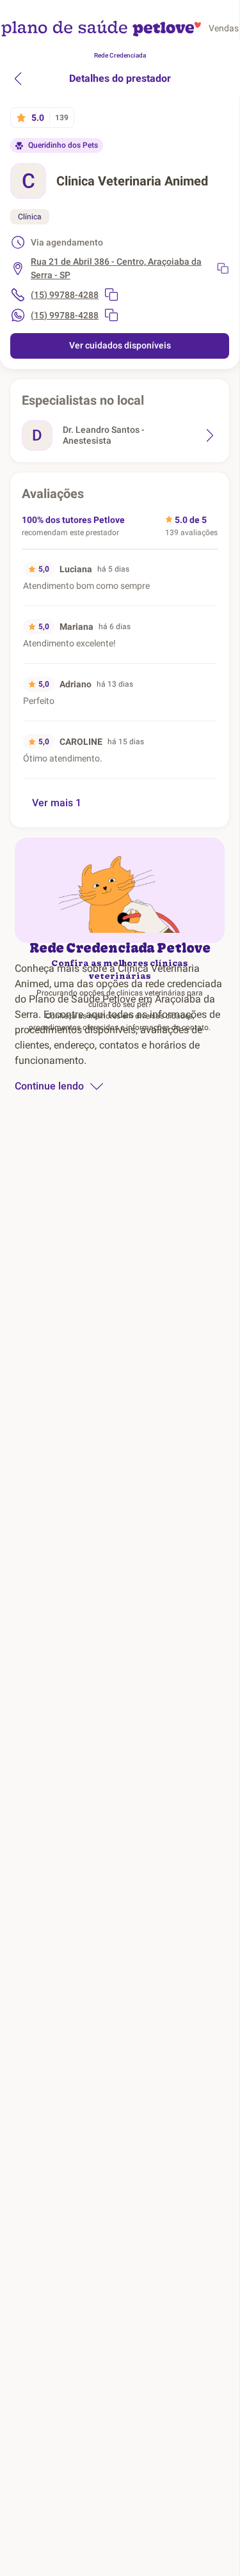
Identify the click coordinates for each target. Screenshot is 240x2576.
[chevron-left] (18, 79)
